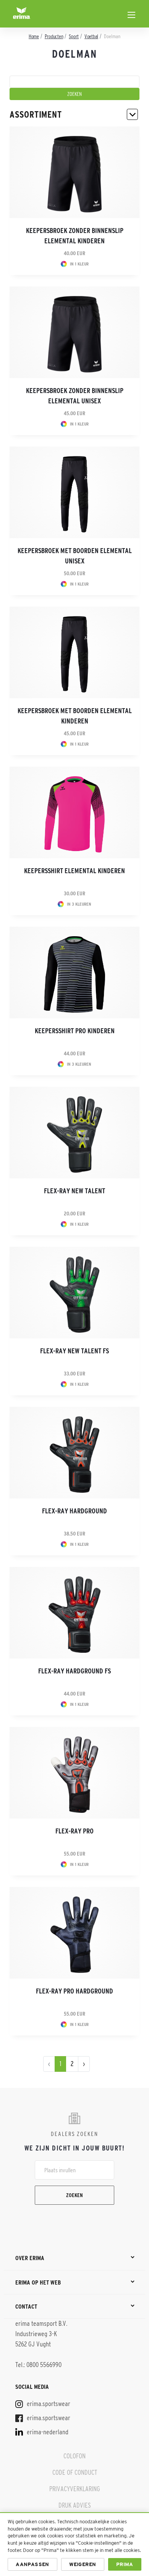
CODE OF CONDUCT (75, 2472)
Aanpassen (32, 2564)
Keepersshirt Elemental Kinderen (74, 871)
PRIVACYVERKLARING (75, 2489)
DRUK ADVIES (75, 2505)
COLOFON (74, 2456)
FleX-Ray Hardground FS (74, 1671)
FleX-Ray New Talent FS (74, 1351)
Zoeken (74, 2195)
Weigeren (83, 2564)
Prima (125, 2564)
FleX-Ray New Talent (74, 1191)
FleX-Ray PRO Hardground (74, 1991)
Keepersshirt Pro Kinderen (75, 1031)
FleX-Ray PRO (74, 1831)
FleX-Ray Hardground (74, 1511)
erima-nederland (47, 2432)
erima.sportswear (48, 2404)
